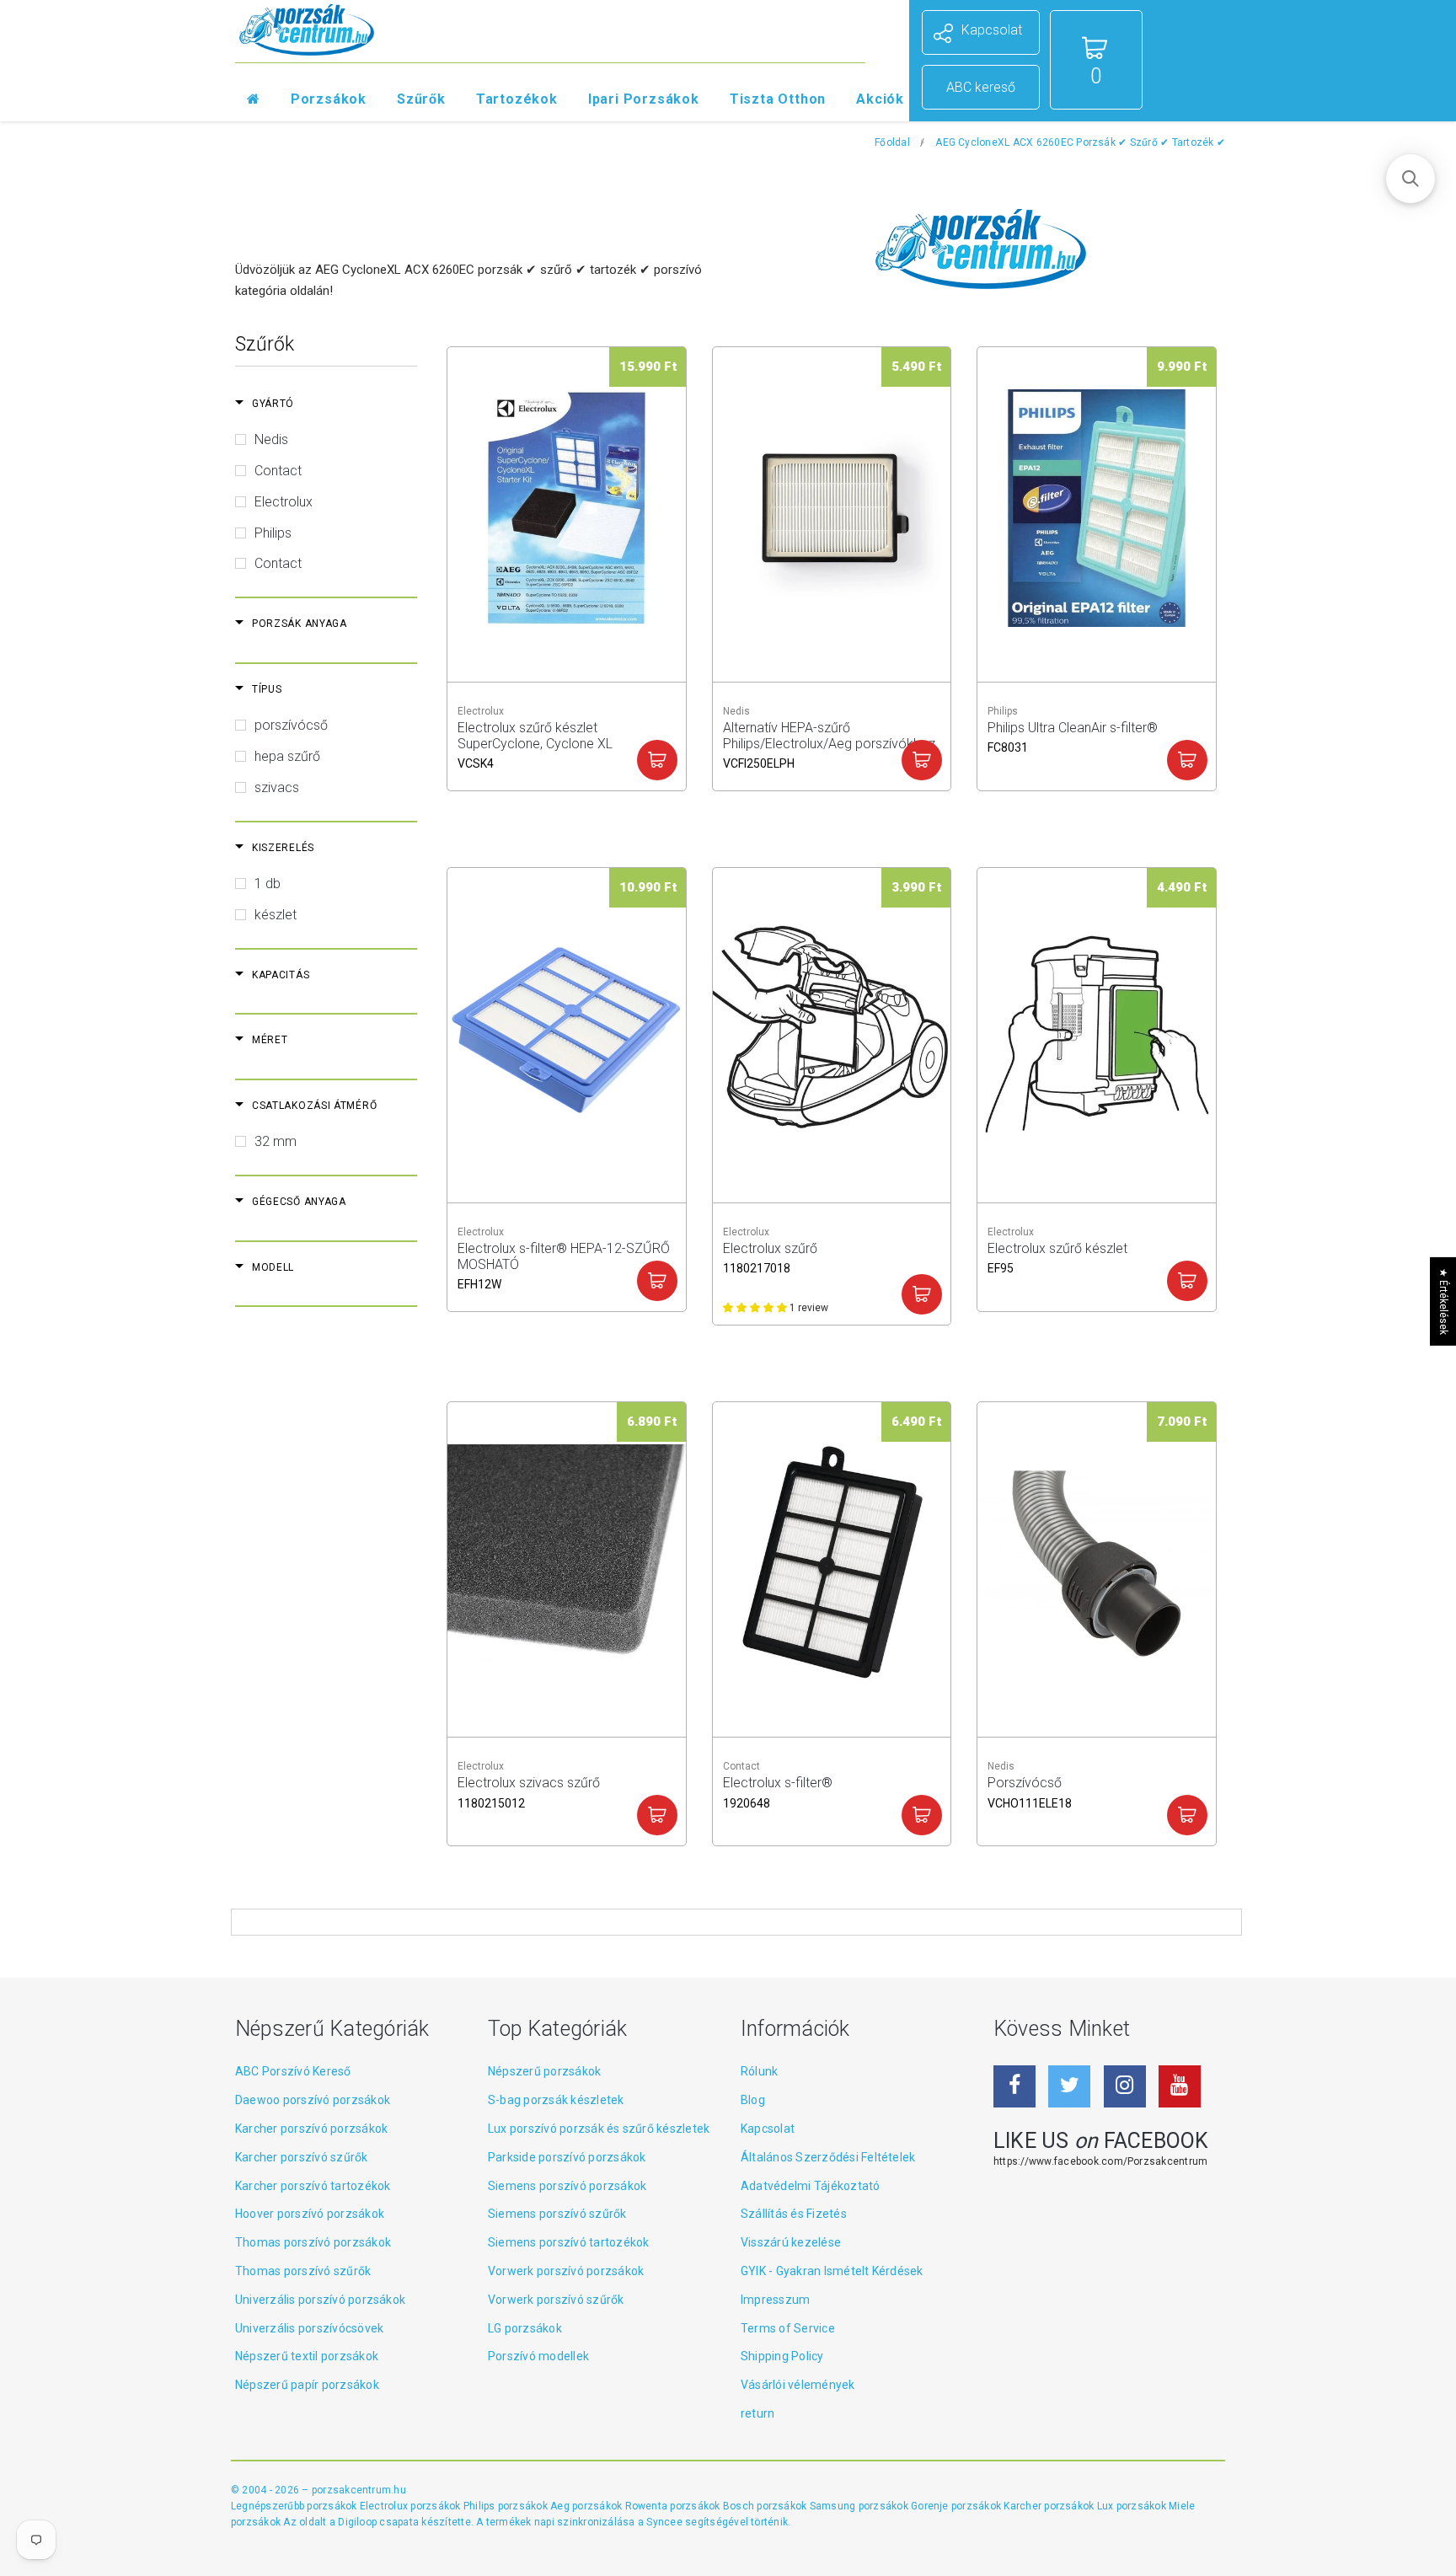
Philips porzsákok (507, 2506)
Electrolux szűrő (770, 1256)
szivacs (277, 787)
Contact (278, 471)
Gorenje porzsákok (957, 2506)
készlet (276, 915)
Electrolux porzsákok (410, 2506)
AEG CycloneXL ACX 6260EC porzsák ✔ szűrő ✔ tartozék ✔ (1080, 142)
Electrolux (284, 502)
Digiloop (357, 2522)
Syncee (664, 2522)
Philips (273, 533)
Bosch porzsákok (766, 2506)
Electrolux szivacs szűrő (529, 1790)
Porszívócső (1030, 1790)
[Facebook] (1014, 2086)
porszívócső (291, 725)
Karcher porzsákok (1050, 2506)
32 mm (276, 1141)
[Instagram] (1125, 2086)
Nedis (271, 439)
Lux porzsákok (1133, 2506)
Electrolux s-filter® (778, 1790)
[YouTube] (1180, 2086)
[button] (1410, 179)
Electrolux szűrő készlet (1057, 1256)
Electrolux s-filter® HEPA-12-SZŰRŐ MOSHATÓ (564, 1256)
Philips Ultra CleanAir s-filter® (1073, 735)
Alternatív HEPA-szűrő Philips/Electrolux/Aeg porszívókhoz (829, 735)
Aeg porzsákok (587, 2506)
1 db (268, 884)
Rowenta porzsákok (674, 2506)
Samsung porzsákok (860, 2506)
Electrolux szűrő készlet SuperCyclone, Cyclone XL (535, 735)
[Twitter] (1069, 2086)
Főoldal (892, 142)
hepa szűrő (287, 756)
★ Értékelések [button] (1443, 1301)
